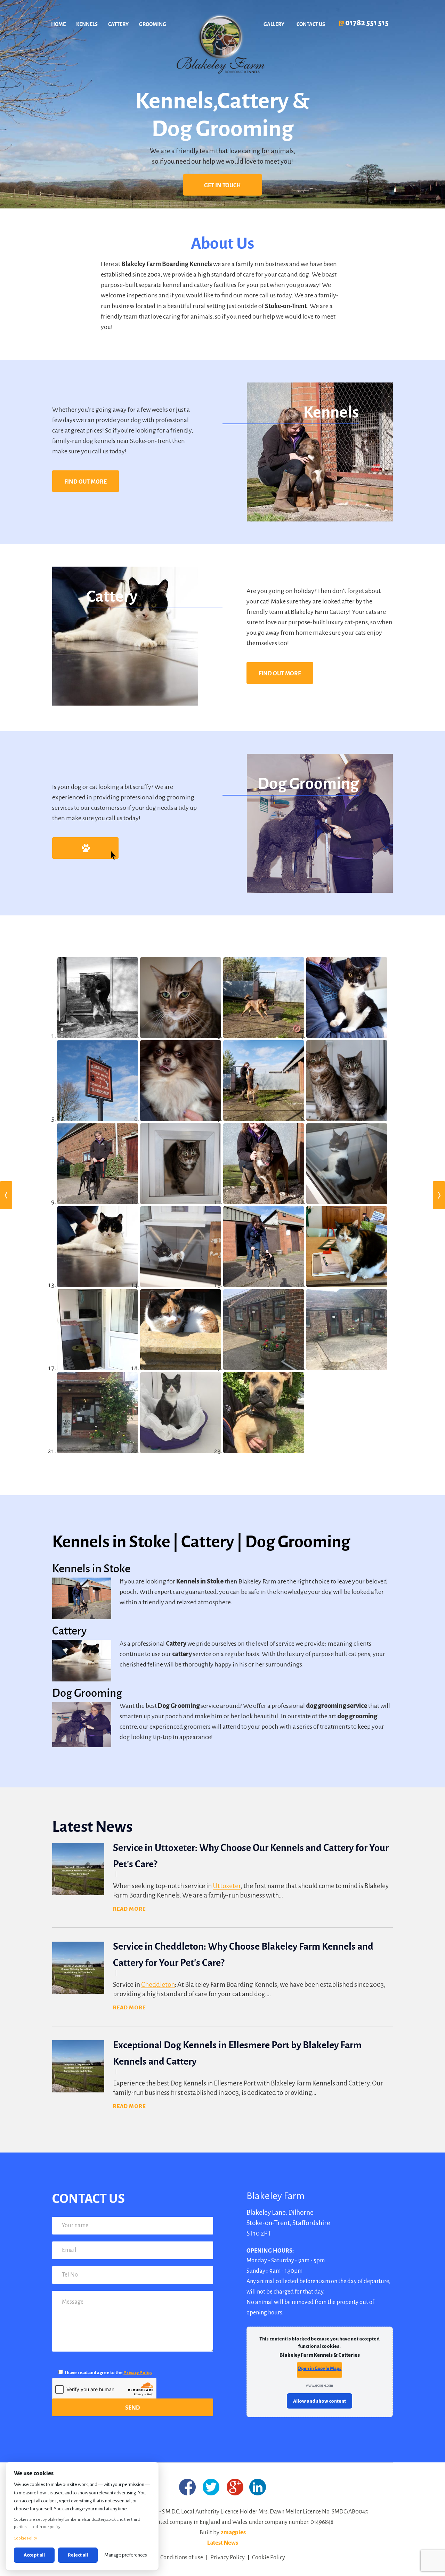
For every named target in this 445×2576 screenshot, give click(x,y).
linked (257, 2487)
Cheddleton (158, 1985)
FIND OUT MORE (86, 481)
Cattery (118, 24)
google (235, 2487)
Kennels (87, 24)
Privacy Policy (138, 2373)
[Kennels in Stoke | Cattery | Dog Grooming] (220, 45)
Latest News (223, 2543)
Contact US (311, 24)
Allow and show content (319, 2401)
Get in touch (222, 185)
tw (211, 2487)
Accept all (34, 2555)
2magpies (233, 2533)
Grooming (153, 24)
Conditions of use (182, 2558)
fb (187, 2487)
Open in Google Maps (319, 2368)
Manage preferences (126, 2555)
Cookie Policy (269, 2558)
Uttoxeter (227, 1886)
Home (58, 24)
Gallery (274, 24)
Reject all (78, 2555)
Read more (129, 1909)
